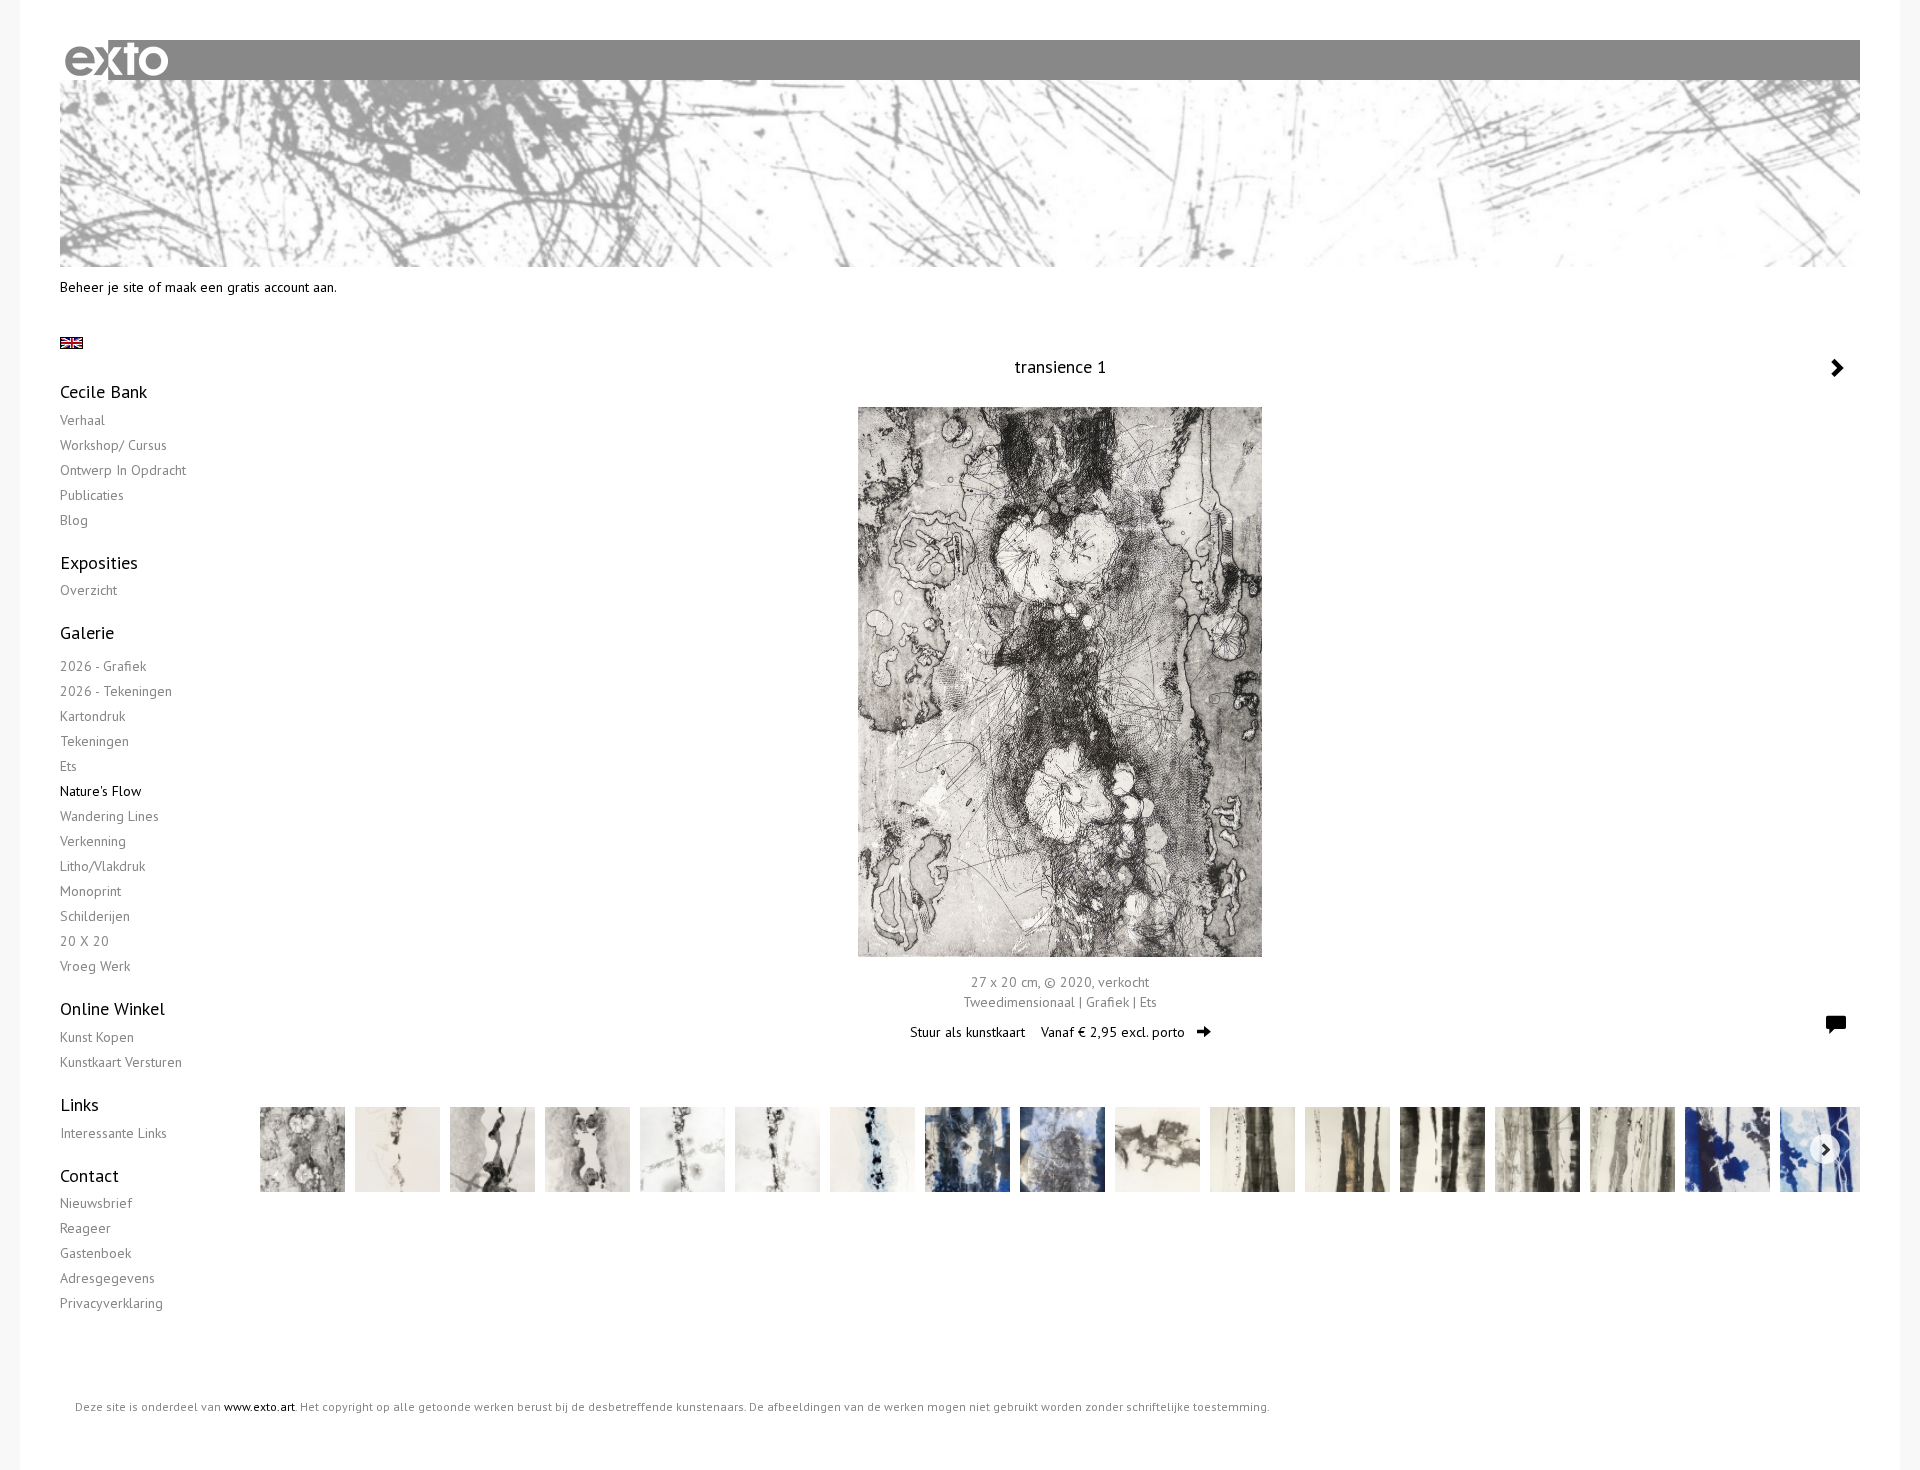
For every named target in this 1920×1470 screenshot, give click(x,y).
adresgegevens (107, 1278)
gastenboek (95, 1253)
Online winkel (112, 1008)
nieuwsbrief (96, 1203)
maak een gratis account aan (249, 287)
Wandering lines (109, 816)
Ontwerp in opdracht (123, 470)
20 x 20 (84, 941)
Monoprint (90, 891)
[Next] (1825, 1149)
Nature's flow (100, 791)
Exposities (99, 562)
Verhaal (82, 420)
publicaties (92, 495)
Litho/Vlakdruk (102, 866)
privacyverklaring (111, 1303)
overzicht (88, 590)
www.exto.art (259, 1406)
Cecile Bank (103, 391)
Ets (68, 766)
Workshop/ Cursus (113, 445)
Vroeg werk (95, 966)
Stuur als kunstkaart (1047, 1032)
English (71, 343)
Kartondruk (92, 716)
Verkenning (93, 841)
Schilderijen (95, 916)
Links (79, 1104)
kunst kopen (97, 1037)
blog (74, 520)
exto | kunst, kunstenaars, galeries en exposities (116, 60)
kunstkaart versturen (121, 1062)
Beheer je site (102, 287)
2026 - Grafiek (103, 666)
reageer (85, 1228)
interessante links (113, 1133)
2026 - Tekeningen (116, 691)
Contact (89, 1175)
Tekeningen (94, 741)
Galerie (87, 632)
